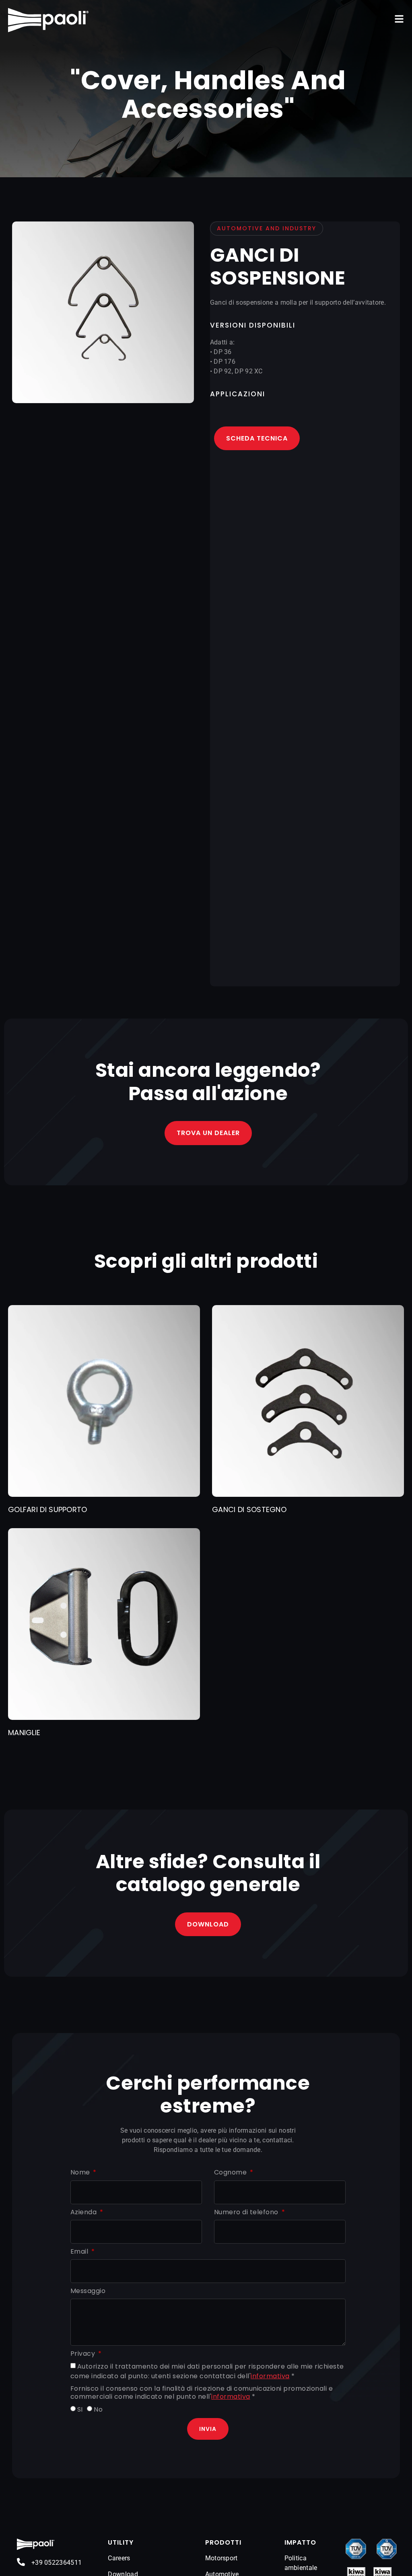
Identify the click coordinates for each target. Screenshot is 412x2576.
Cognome (231, 2173)
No (98, 2409)
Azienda (84, 2212)
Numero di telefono (247, 2212)
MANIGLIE (24, 1733)
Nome (81, 2173)
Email (80, 2252)
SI (80, 2409)
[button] (399, 19)
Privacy (84, 2354)
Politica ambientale (301, 2563)
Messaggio (88, 2291)
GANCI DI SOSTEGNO (249, 1509)
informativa (270, 2376)
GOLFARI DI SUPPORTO (48, 1509)
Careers (119, 2558)
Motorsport (221, 2558)
